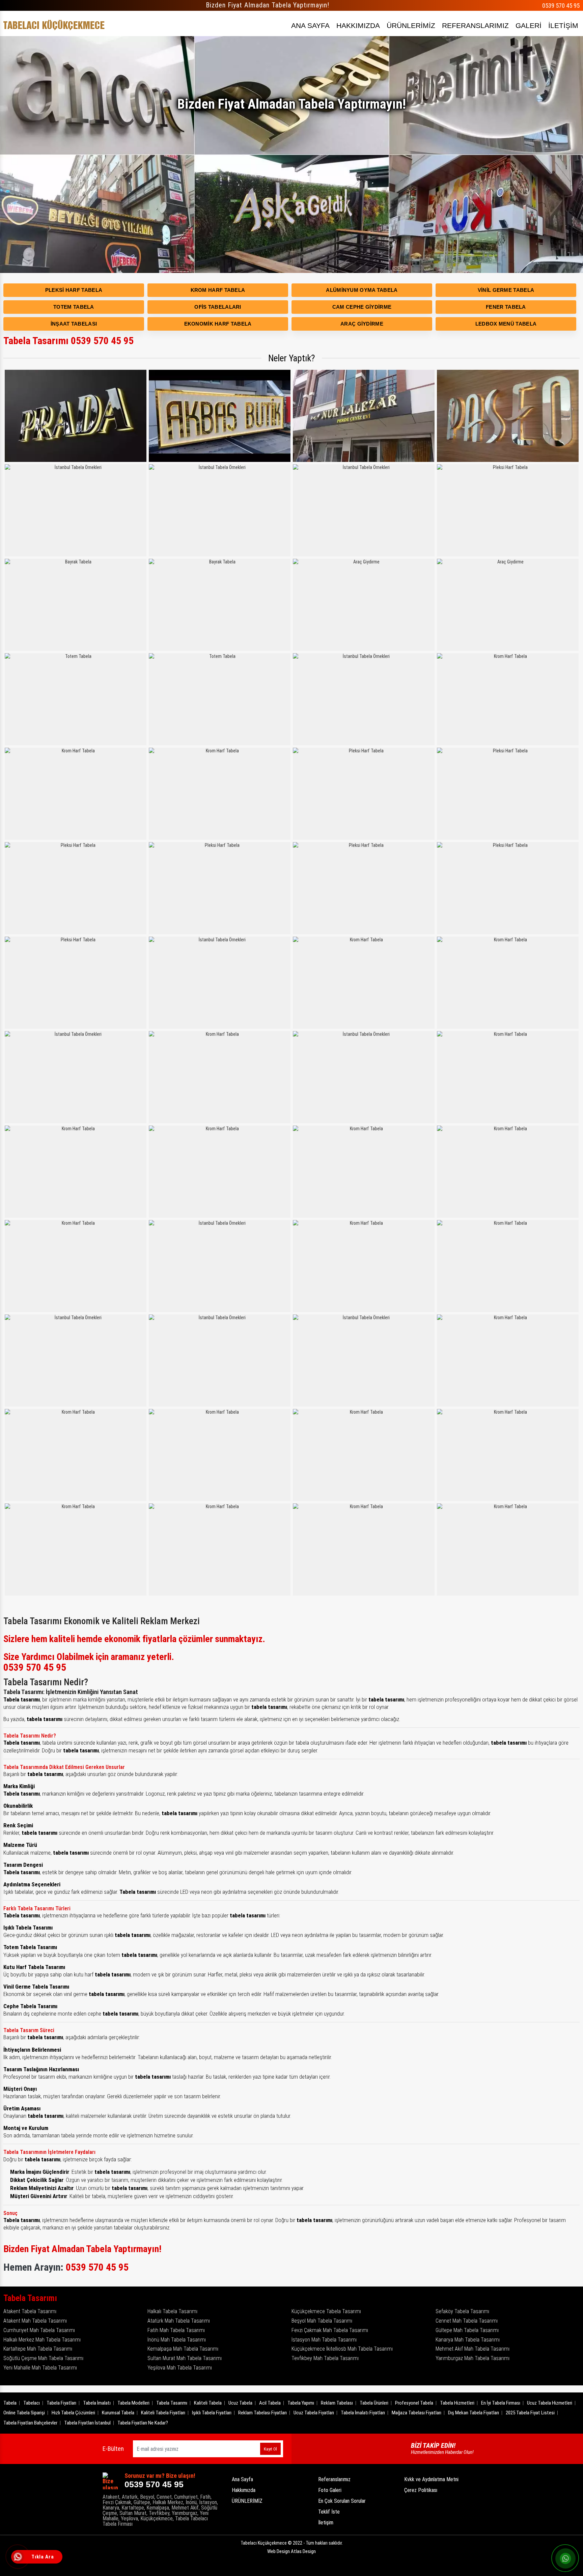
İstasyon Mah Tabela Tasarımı (324, 2340)
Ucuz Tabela (240, 2403)
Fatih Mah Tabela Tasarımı (176, 2330)
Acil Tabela (270, 2403)
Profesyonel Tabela (414, 2403)
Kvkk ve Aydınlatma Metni (431, 2479)
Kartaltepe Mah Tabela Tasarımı (38, 2349)
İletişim (326, 2523)
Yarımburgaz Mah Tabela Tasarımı (473, 2358)
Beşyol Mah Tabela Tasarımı (322, 2321)
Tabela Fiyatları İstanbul (87, 2423)
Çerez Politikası (421, 2490)
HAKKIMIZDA (358, 25)
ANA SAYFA (310, 25)
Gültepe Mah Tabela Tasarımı (467, 2330)
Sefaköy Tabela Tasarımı (462, 2311)
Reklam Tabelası (337, 2403)
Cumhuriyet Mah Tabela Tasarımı (39, 2330)
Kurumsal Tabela (118, 2413)
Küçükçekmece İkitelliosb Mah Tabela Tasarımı (342, 2349)
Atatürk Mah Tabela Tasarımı (179, 2321)
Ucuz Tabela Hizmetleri (550, 2403)
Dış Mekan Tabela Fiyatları (474, 2413)
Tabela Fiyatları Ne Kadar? (143, 2423)
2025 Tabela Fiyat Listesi (530, 2413)
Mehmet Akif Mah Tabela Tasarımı (473, 2349)
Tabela (10, 2403)
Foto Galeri (330, 2490)
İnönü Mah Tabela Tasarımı (177, 2340)
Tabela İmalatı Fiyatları (363, 2413)
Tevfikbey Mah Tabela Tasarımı (325, 2358)
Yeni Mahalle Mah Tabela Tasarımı (40, 2368)
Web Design (291, 2551)
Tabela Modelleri (133, 2403)
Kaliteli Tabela (208, 2403)
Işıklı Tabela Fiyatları (212, 2413)
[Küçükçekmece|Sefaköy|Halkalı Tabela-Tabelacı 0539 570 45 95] (54, 24)
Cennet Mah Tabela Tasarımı (467, 2321)
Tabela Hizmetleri (457, 2403)
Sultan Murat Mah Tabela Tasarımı (185, 2358)
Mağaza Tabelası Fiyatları (417, 2413)
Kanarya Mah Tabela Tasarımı (468, 2340)
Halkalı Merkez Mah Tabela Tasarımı (42, 2340)
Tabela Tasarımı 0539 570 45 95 (68, 341)
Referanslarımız (334, 2479)
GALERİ (529, 25)
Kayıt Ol (270, 2449)
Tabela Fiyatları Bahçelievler (30, 2423)
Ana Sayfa (242, 2479)
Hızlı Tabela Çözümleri (73, 2413)
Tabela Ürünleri (374, 2403)
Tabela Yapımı (301, 2403)
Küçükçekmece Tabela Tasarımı (326, 2311)
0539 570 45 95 (561, 6)
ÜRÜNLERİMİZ (411, 25)
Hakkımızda (244, 2490)
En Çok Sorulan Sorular (342, 2501)
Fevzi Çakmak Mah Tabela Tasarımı (330, 2330)
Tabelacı (32, 2403)
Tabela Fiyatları (61, 2403)
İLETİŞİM (563, 25)
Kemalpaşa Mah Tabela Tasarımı (183, 2349)
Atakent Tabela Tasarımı (30, 2311)
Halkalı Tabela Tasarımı (172, 2311)
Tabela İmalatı (97, 2403)
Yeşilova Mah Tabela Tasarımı (180, 2368)
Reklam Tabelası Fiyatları (262, 2413)
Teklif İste (329, 2512)
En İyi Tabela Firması (501, 2403)
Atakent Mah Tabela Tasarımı (35, 2321)
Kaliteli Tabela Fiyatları (163, 2413)
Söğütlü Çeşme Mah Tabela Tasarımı (43, 2358)
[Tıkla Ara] (19, 2557)
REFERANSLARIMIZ (475, 25)
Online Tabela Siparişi (24, 2413)
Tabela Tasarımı (172, 2403)
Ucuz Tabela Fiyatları (314, 2413)
